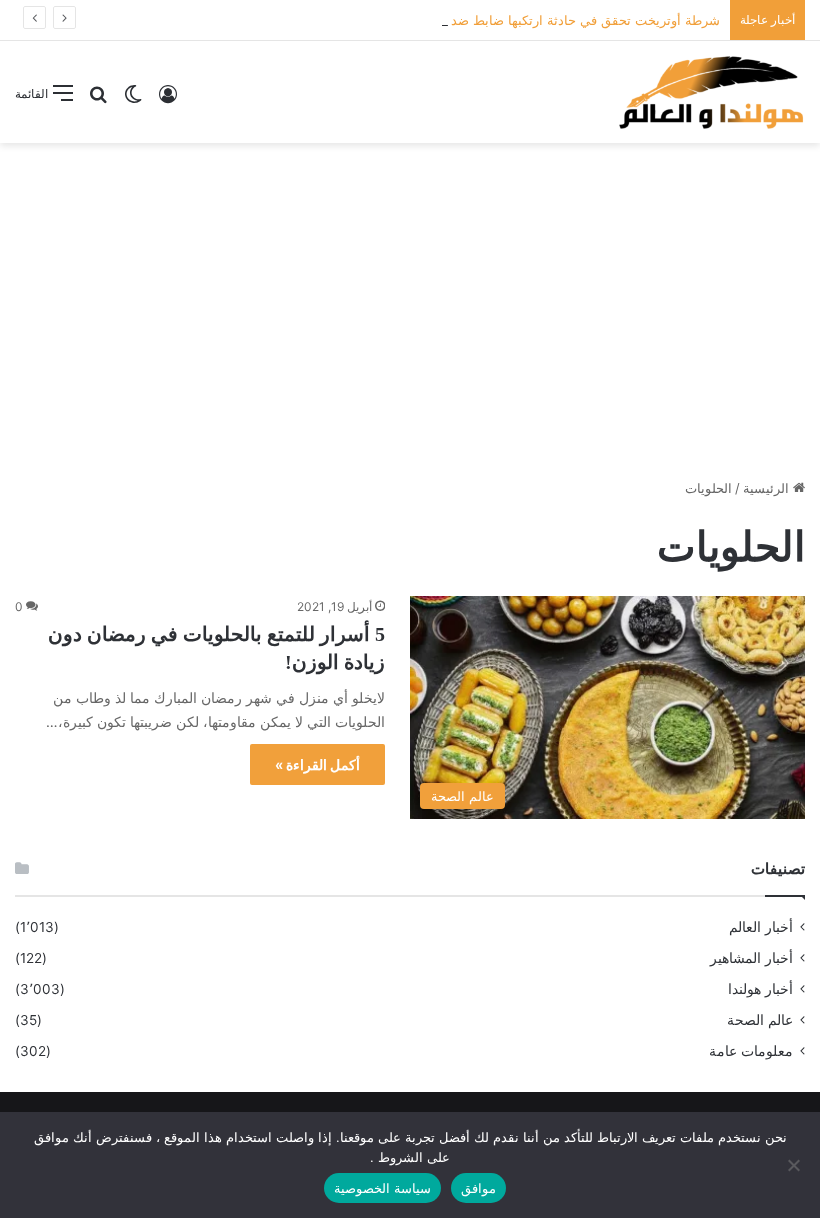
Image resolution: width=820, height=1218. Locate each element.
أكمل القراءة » (317, 764)
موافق (478, 1188)
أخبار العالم (761, 927)
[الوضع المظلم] (133, 100)
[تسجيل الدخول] (168, 100)
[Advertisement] (410, 303)
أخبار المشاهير (751, 958)
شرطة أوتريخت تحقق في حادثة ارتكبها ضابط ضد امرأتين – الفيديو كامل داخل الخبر (490, 20)
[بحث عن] (98, 100)
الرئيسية (768, 488)
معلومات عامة (751, 1051)
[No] (795, 1165)
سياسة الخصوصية (382, 1188)
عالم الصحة (760, 1020)
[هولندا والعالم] (710, 92)
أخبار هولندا (760, 989)
